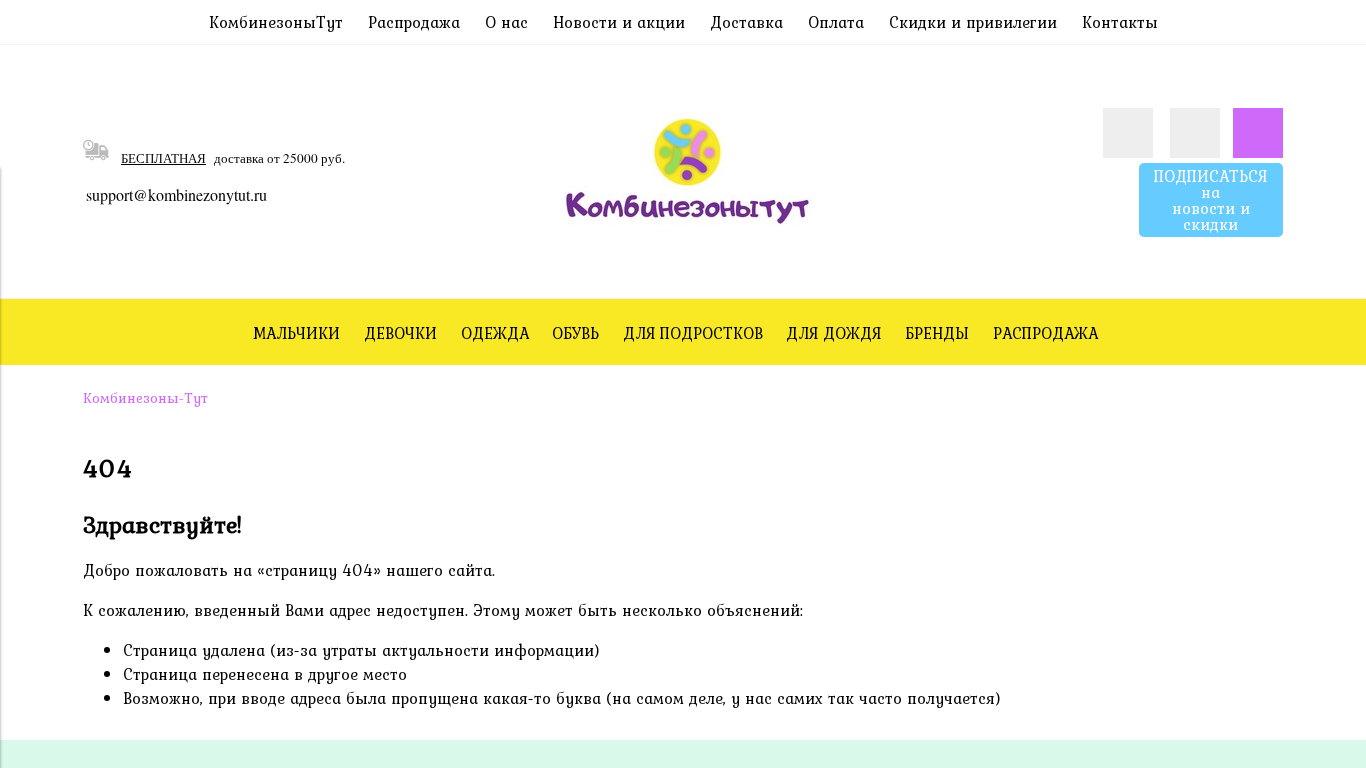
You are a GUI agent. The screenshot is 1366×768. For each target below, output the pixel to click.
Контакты (1120, 22)
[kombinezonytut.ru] (683, 267)
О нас (506, 22)
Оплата (836, 22)
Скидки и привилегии (973, 22)
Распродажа (414, 22)
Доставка (746, 22)
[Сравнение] (1195, 133)
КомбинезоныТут (276, 22)
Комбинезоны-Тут (145, 398)
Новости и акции (619, 22)
